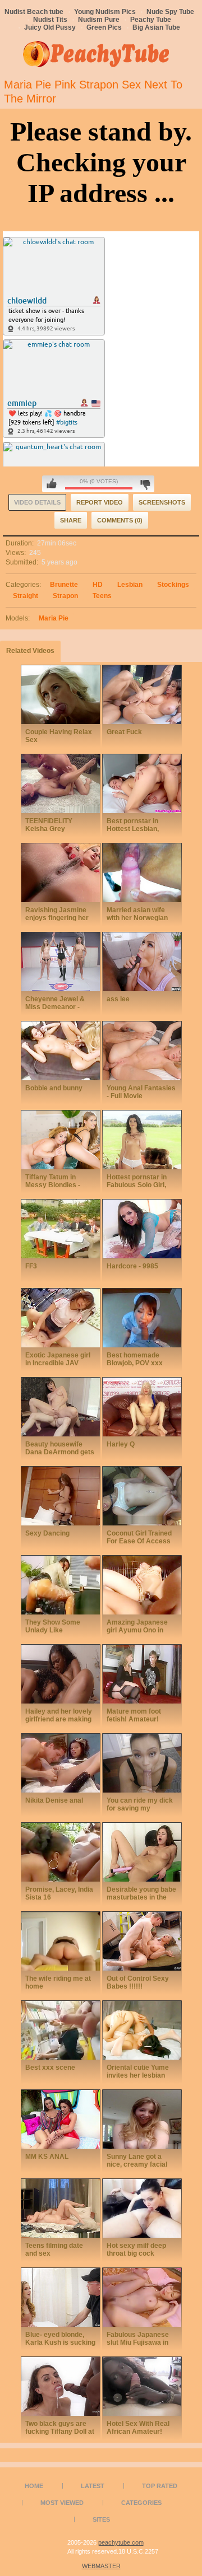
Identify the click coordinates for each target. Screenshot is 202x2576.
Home (34, 2486)
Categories (141, 2503)
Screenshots (162, 502)
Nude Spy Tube (170, 12)
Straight (26, 596)
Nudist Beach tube (34, 12)
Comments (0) (120, 520)
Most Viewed (62, 2503)
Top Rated (160, 2486)
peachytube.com (121, 2542)
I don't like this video (145, 484)
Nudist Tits (50, 20)
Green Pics (104, 27)
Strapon (65, 596)
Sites (101, 2519)
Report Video (100, 502)
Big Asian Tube (156, 27)
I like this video (52, 484)
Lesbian (130, 585)
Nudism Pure (99, 20)
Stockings (173, 585)
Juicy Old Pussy (50, 27)
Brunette (64, 585)
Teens (102, 596)
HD (98, 585)
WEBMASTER (101, 2566)
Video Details (37, 502)
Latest (93, 2486)
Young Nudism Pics (105, 12)
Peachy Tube (151, 20)
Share (71, 520)
